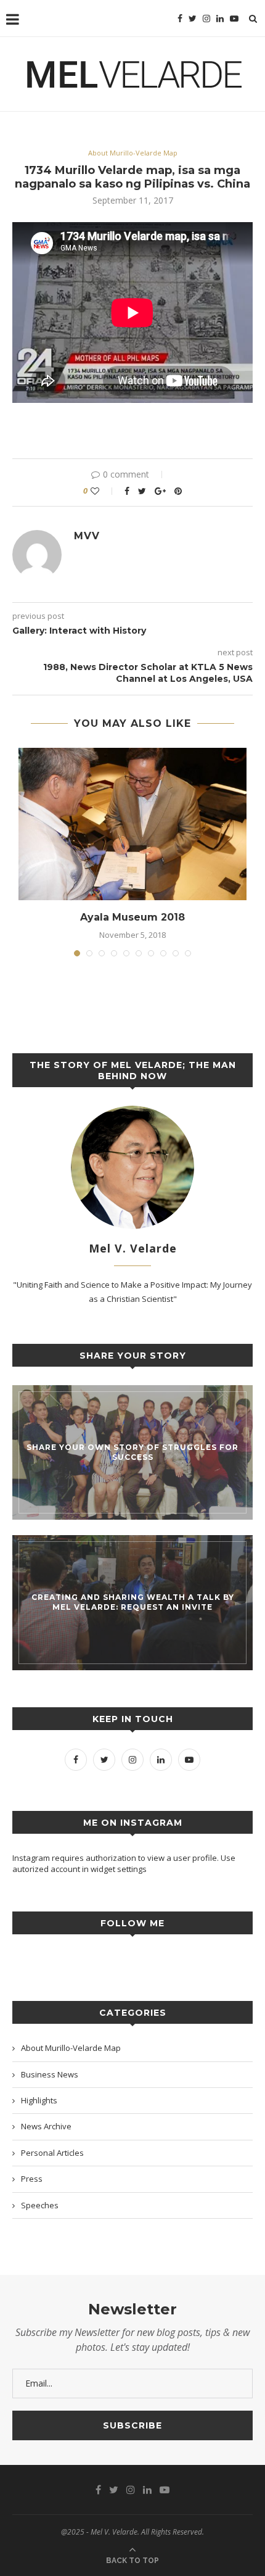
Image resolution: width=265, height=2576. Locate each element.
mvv (87, 536)
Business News (50, 2074)
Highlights (39, 2100)
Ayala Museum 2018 (132, 917)
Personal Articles (52, 2153)
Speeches (40, 2205)
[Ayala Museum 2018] (132, 824)
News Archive (46, 2126)
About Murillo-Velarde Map (133, 153)
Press (32, 2179)
